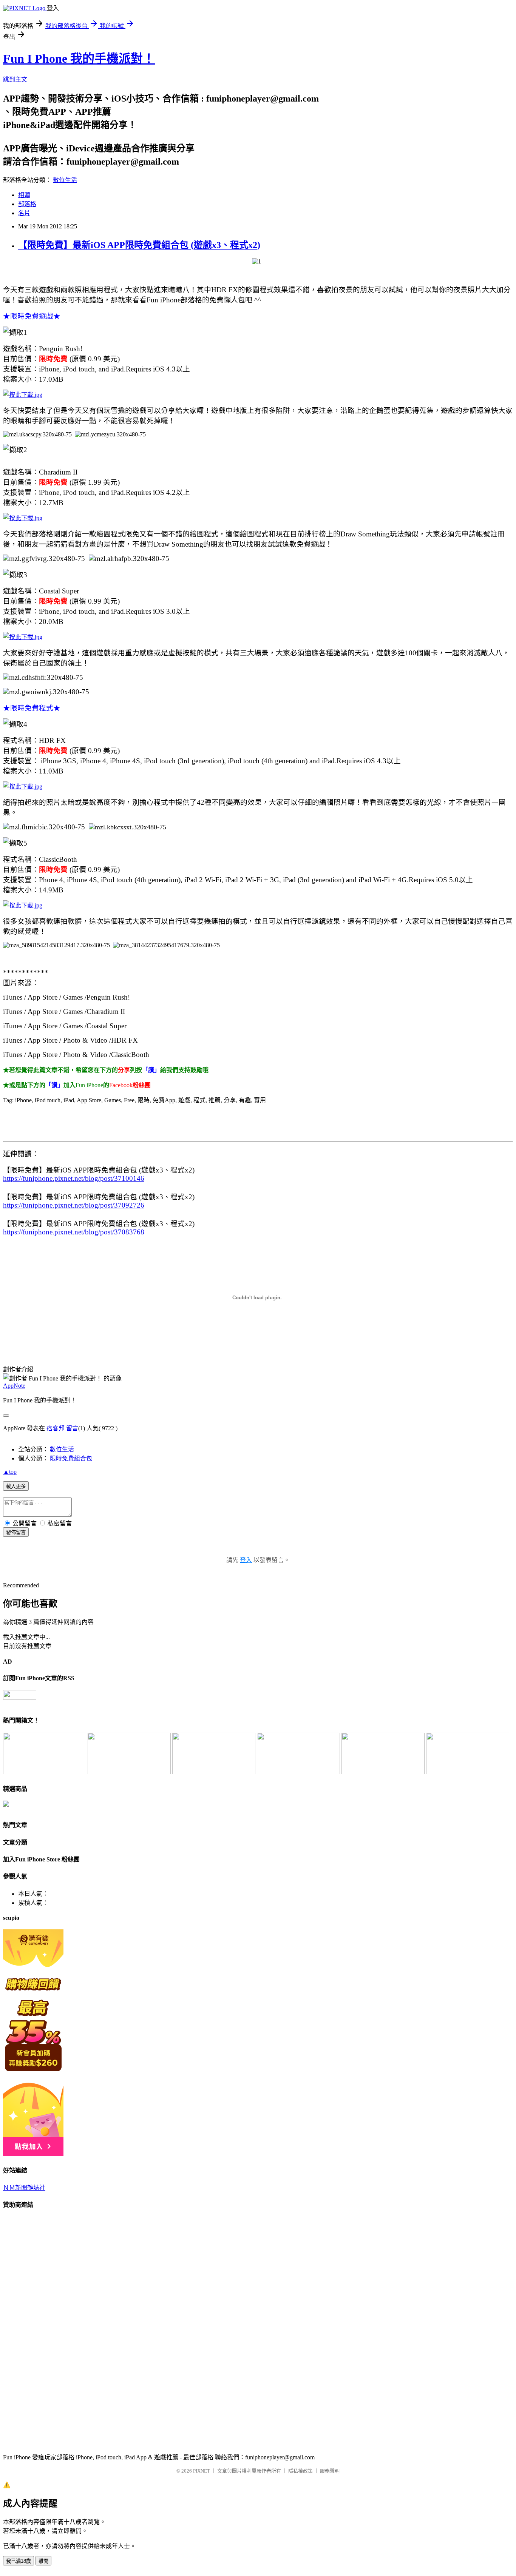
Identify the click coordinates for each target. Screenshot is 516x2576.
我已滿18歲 (19, 2561)
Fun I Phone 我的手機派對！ (79, 59)
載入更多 (16, 1486)
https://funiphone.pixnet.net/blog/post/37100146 (74, 1178)
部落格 (27, 204)
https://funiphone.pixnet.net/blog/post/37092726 (74, 1205)
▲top (10, 1472)
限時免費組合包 (71, 1458)
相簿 (24, 195)
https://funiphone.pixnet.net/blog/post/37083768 (74, 1232)
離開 (43, 2561)
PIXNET (202, 2471)
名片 (24, 213)
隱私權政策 (300, 2471)
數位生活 (65, 180)
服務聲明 (330, 2471)
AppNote (14, 1386)
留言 (72, 1428)
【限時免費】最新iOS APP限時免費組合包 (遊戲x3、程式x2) (139, 245)
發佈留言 (16, 1532)
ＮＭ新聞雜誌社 (24, 2188)
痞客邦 (56, 1428)
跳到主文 (15, 79)
